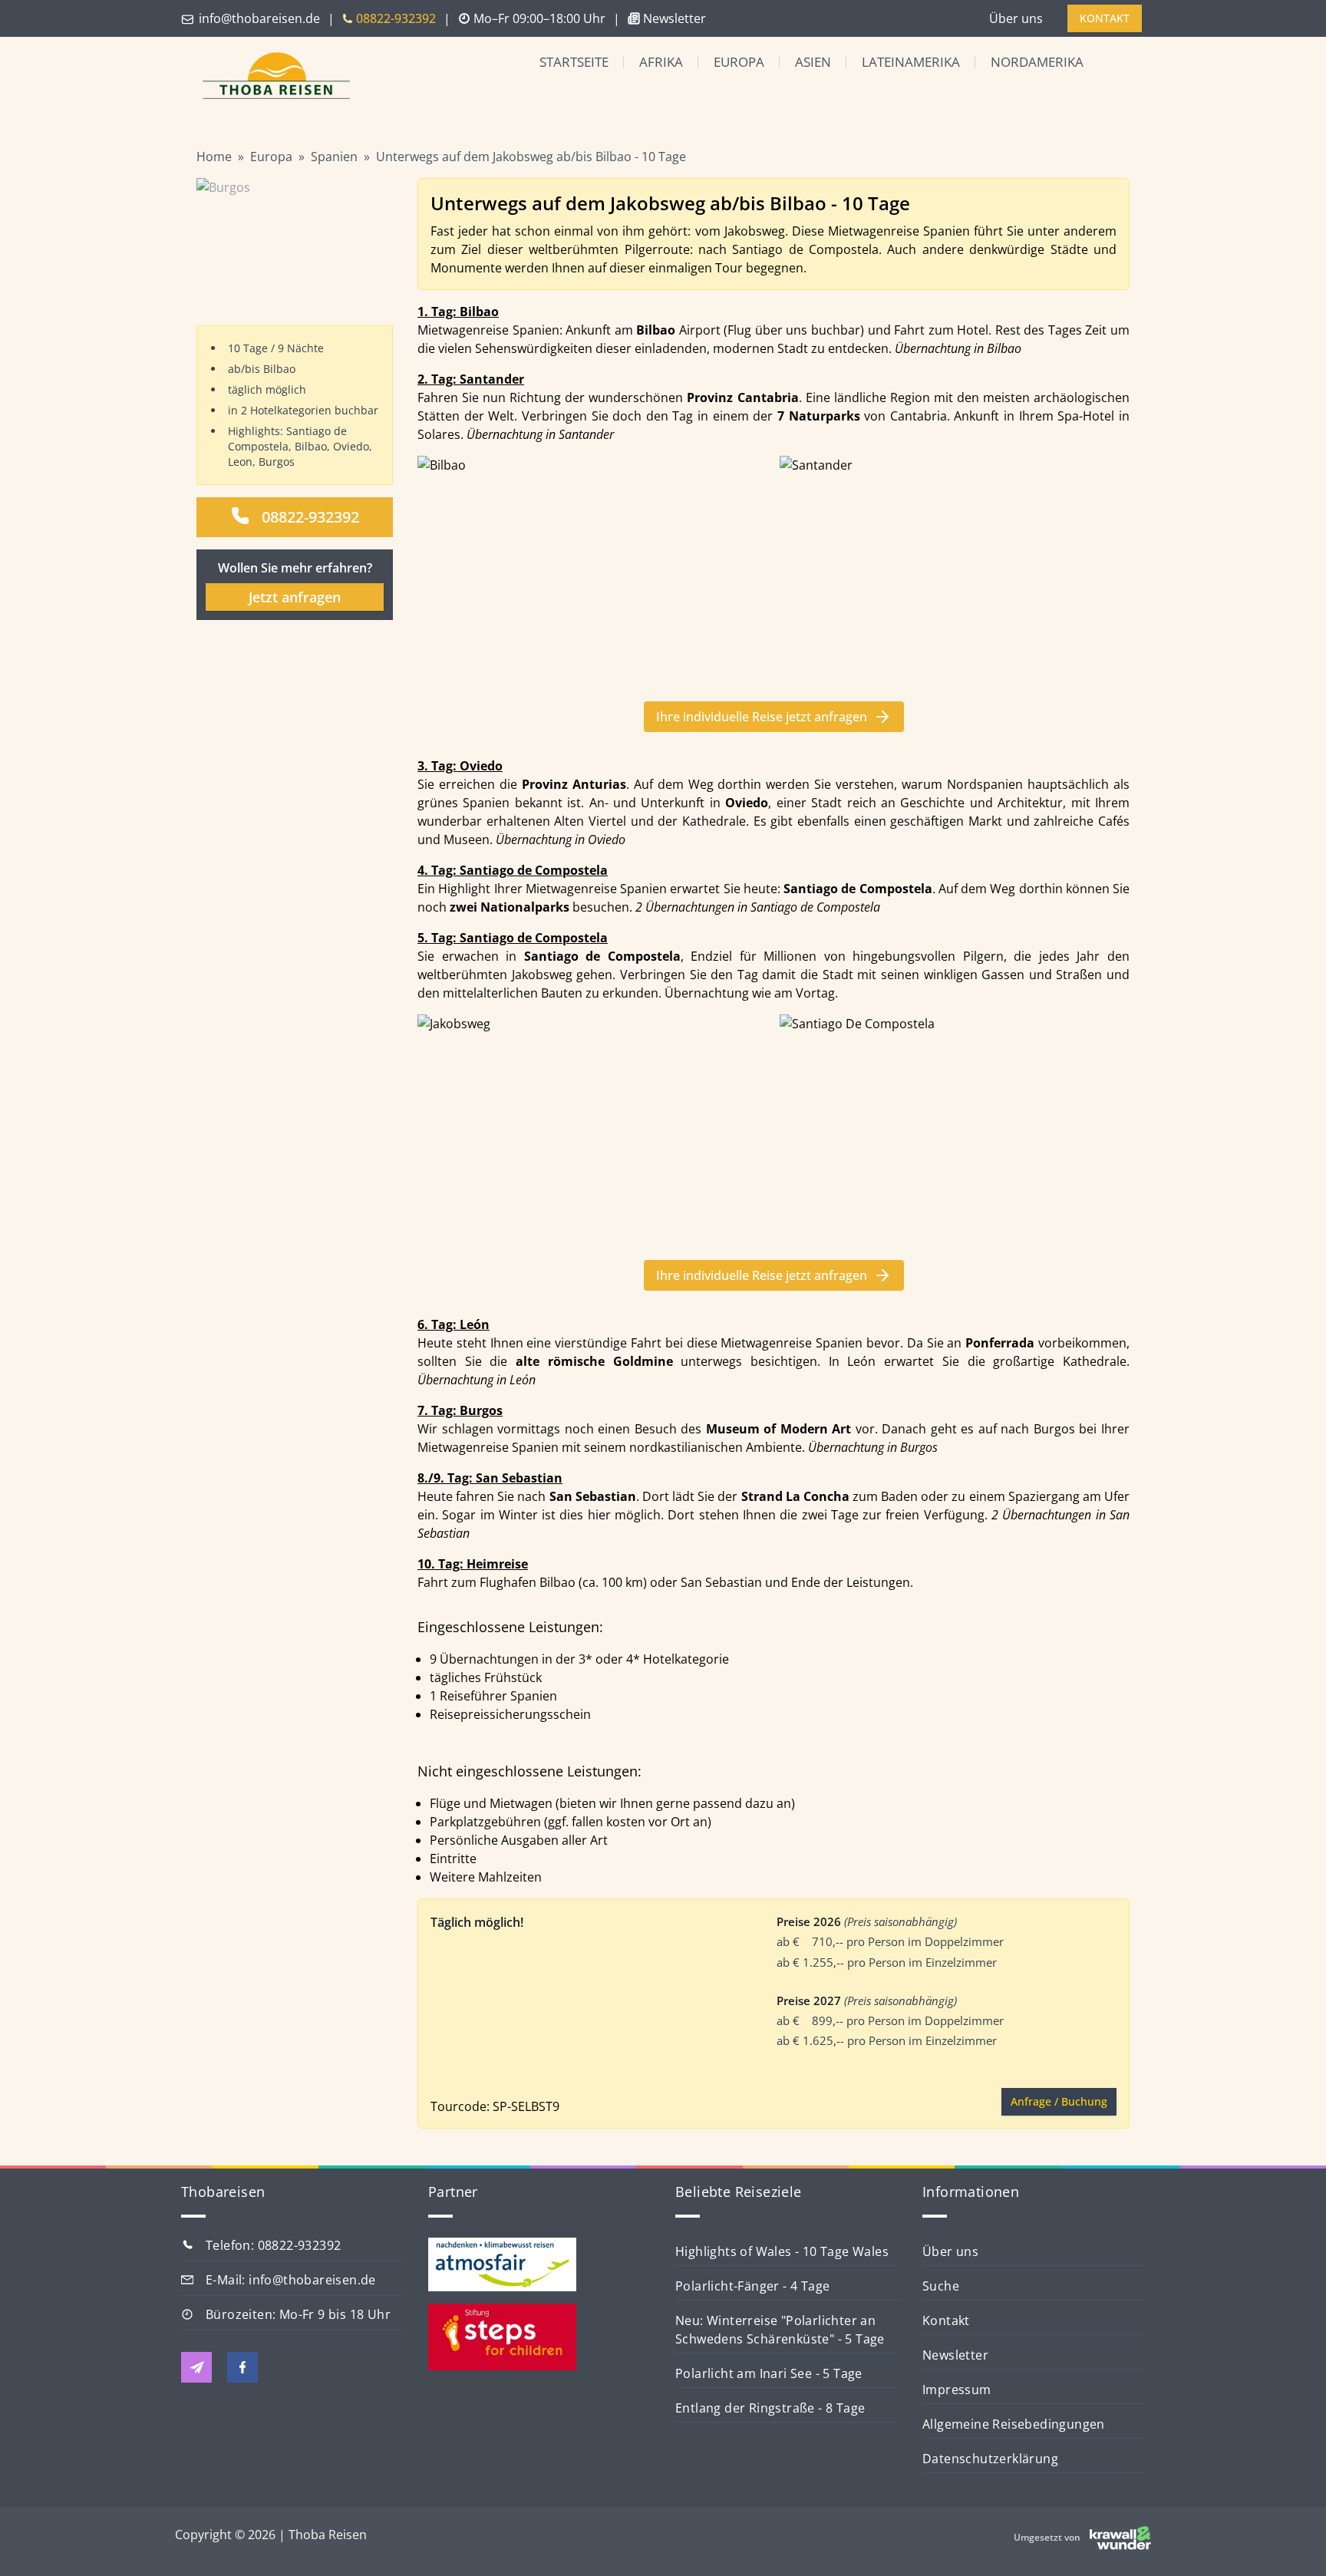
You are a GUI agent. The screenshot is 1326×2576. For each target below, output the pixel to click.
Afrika (661, 62)
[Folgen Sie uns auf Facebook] (242, 2367)
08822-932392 (310, 517)
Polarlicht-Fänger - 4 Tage (752, 2286)
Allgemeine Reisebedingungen (1014, 2424)
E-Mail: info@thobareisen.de (291, 2280)
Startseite (574, 62)
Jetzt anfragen (295, 597)
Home (214, 157)
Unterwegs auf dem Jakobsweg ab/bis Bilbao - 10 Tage (531, 157)
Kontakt (946, 2320)
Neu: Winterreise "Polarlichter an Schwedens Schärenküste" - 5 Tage (780, 2330)
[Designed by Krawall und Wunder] (1120, 2538)
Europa (739, 62)
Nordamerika (1037, 62)
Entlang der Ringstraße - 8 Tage (770, 2408)
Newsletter (955, 2355)
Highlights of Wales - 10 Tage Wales (782, 2251)
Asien (813, 62)
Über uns (1016, 18)
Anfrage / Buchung (1059, 2101)
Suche (941, 2286)
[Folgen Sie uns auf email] (196, 2367)
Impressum (957, 2390)
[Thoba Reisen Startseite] (270, 77)
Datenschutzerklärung (990, 2459)
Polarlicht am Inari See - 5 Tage (769, 2373)
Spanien (334, 157)
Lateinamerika (911, 62)
